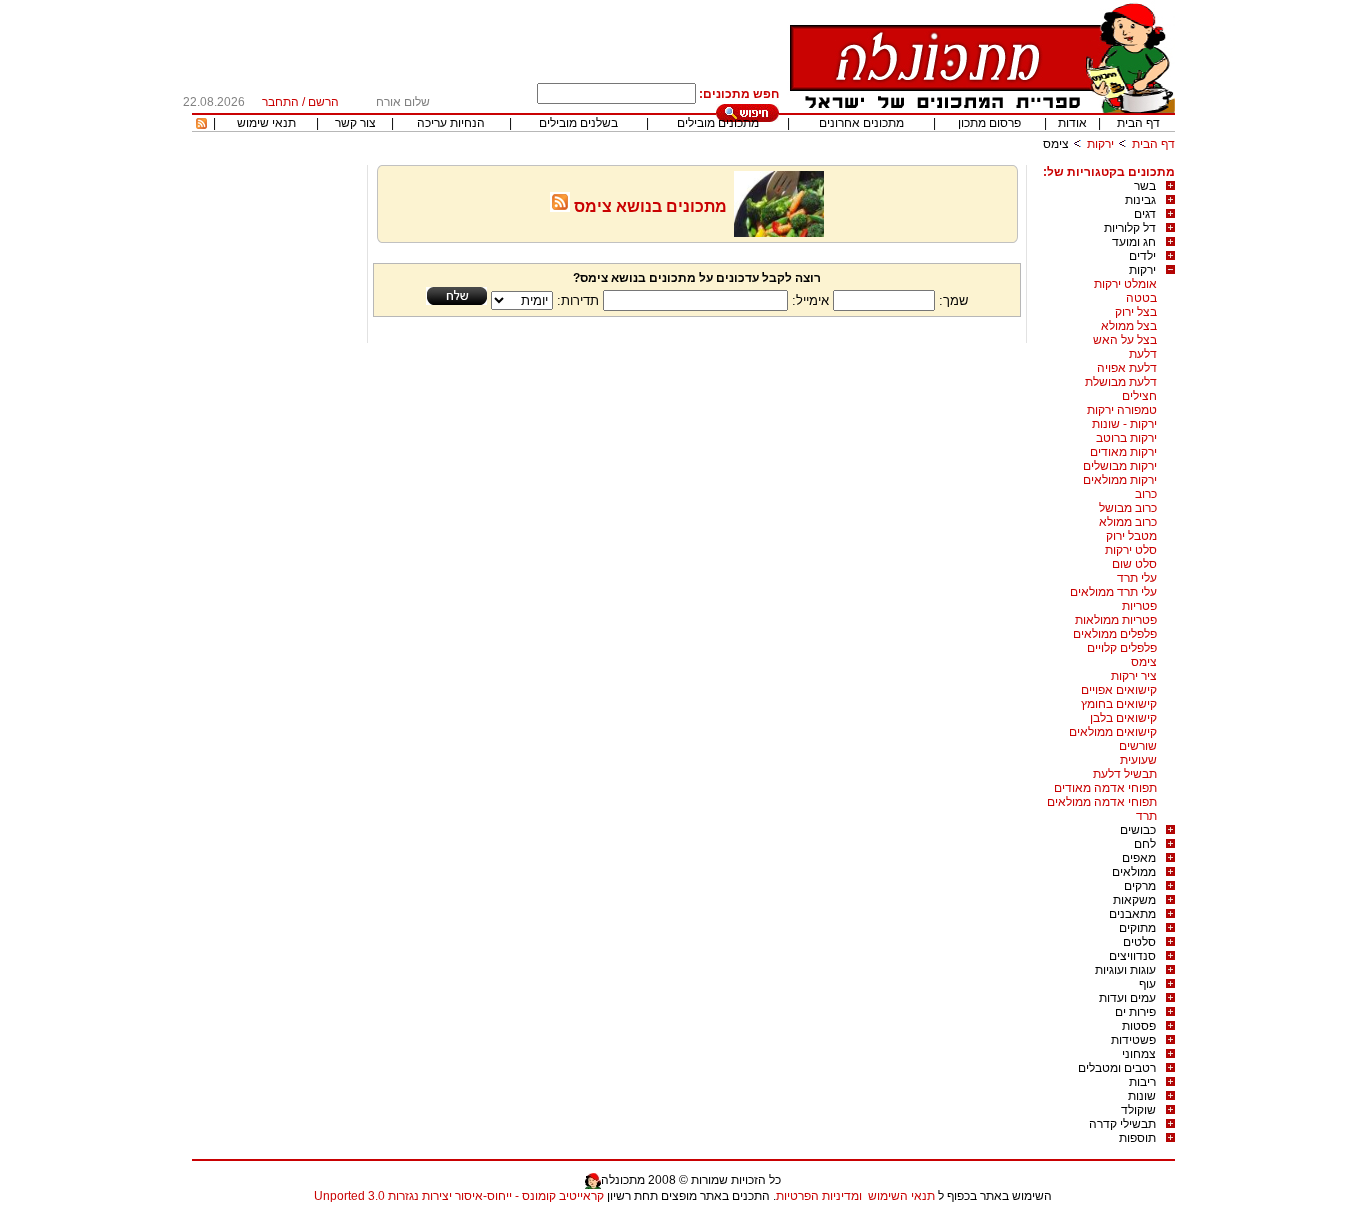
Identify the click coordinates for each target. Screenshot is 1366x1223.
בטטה (1141, 298)
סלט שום (1134, 564)
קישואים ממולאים (1113, 732)
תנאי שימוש (266, 123)
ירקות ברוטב (1126, 438)
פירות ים (1135, 1012)
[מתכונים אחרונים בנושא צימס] (560, 206)
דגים (1145, 214)
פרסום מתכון (989, 123)
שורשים (1138, 746)
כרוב (1146, 494)
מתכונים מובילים (718, 123)
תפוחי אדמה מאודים (1105, 788)
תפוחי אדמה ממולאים (1102, 802)
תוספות (1137, 1138)
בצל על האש (1125, 340)
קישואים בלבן (1123, 718)
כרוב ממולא (1128, 522)
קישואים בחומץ (1119, 704)
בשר (1145, 186)
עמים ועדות (1127, 998)
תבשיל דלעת (1125, 774)
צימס (1144, 662)
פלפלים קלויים (1122, 648)
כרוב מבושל (1128, 508)
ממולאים (1134, 872)
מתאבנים (1132, 914)
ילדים (1142, 256)
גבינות (1140, 200)
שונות (1142, 1096)
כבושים (1138, 830)
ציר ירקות (1134, 676)
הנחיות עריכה (451, 123)
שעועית (1138, 760)
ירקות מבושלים (1120, 466)
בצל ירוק (1136, 312)
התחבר (280, 102)
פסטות (1139, 1026)
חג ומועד (1134, 242)
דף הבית (1138, 123)
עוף (1147, 984)
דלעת (1143, 354)
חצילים (1139, 396)
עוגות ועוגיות (1125, 970)
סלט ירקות (1131, 550)
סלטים (1139, 942)
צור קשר (355, 123)
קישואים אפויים (1119, 690)
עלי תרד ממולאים (1113, 592)
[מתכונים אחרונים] (201, 125)
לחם (1145, 844)
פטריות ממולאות (1116, 620)
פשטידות (1133, 1040)
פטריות (1139, 606)
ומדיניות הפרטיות (819, 1196)
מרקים (1140, 886)
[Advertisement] (277, 465)
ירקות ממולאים (1120, 480)
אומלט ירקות (1125, 284)
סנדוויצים (1132, 956)
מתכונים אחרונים (861, 123)
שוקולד (1138, 1110)
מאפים (1139, 858)
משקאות (1134, 900)
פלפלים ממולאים (1115, 634)
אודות (1072, 123)
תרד (1146, 816)
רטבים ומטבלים (1117, 1068)
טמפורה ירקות (1122, 410)
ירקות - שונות (1124, 424)
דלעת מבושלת (1121, 382)
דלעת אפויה (1127, 368)
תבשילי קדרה (1122, 1124)
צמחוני (1139, 1054)
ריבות (1142, 1082)
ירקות (1100, 144)
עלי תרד (1137, 578)
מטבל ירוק (1131, 536)
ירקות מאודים (1123, 452)
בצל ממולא (1129, 326)
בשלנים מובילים (578, 123)
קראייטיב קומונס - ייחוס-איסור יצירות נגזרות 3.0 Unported (459, 1196)
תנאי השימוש (901, 1196)
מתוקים (1137, 928)
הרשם (323, 102)
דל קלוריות (1130, 228)
